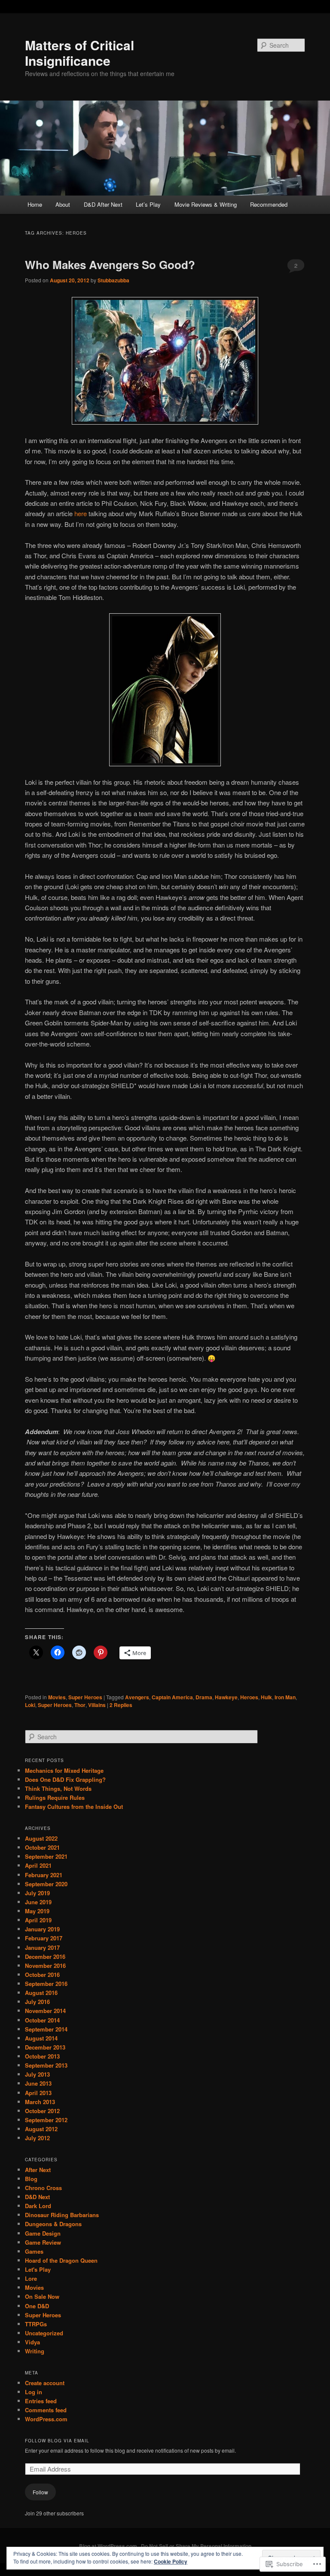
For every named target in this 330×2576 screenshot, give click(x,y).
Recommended (269, 204)
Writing (35, 2351)
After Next (38, 2170)
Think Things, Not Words (58, 1788)
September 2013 (46, 2065)
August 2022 (41, 1838)
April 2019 (38, 1920)
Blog (31, 2179)
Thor (80, 1705)
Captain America (172, 1697)
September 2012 (46, 2120)
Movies (57, 1697)
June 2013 (38, 2083)
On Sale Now (42, 2296)
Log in (34, 2392)
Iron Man (285, 1697)
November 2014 (45, 2011)
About (63, 204)
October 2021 (42, 1847)
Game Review (43, 2242)
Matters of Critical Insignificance (79, 53)
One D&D (37, 2306)
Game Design (43, 2233)
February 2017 (44, 1938)
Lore (31, 2278)
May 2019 (37, 1911)
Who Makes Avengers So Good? (110, 265)
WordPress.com (46, 2419)
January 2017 (42, 1947)
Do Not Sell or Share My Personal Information (196, 2546)
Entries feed (41, 2401)
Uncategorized (44, 2333)
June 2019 (38, 1902)
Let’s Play (148, 204)
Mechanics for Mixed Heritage (64, 1770)
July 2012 (37, 2138)
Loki (30, 1705)
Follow (40, 2492)
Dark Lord (38, 2206)
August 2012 (41, 2129)
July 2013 (37, 2074)
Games (34, 2251)
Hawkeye (226, 1697)
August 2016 (41, 1993)
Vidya (32, 2342)
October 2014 (42, 2020)
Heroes (249, 1697)
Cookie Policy (171, 2561)
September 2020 (46, 1884)
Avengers (137, 1697)
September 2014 (46, 2029)
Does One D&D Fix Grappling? (65, 1779)
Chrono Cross (43, 2188)
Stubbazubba (113, 280)
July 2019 (37, 1893)
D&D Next (37, 2197)
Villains (97, 1705)
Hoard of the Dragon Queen (61, 2260)
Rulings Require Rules (55, 1797)
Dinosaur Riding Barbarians (62, 2215)
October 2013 (42, 2056)
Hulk (266, 1697)
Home (35, 204)
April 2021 (38, 1865)
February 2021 (44, 1875)
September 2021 (46, 1856)
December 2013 (45, 2047)
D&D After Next (103, 204)
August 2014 (41, 2038)
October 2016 (42, 1975)
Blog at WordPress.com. (109, 2546)
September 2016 (46, 1984)
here (81, 513)
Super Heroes (85, 1697)
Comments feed (46, 2410)
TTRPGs (36, 2324)
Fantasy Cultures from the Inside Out (74, 1807)
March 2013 (40, 2102)
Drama (204, 1697)
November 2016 (45, 1966)
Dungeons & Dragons (53, 2224)
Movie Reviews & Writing (206, 204)
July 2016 (37, 2002)
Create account (45, 2383)
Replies (121, 1705)
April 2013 (38, 2093)
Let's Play (38, 2269)
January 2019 (42, 1929)
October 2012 (42, 2111)
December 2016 (45, 1956)
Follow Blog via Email (57, 2441)
